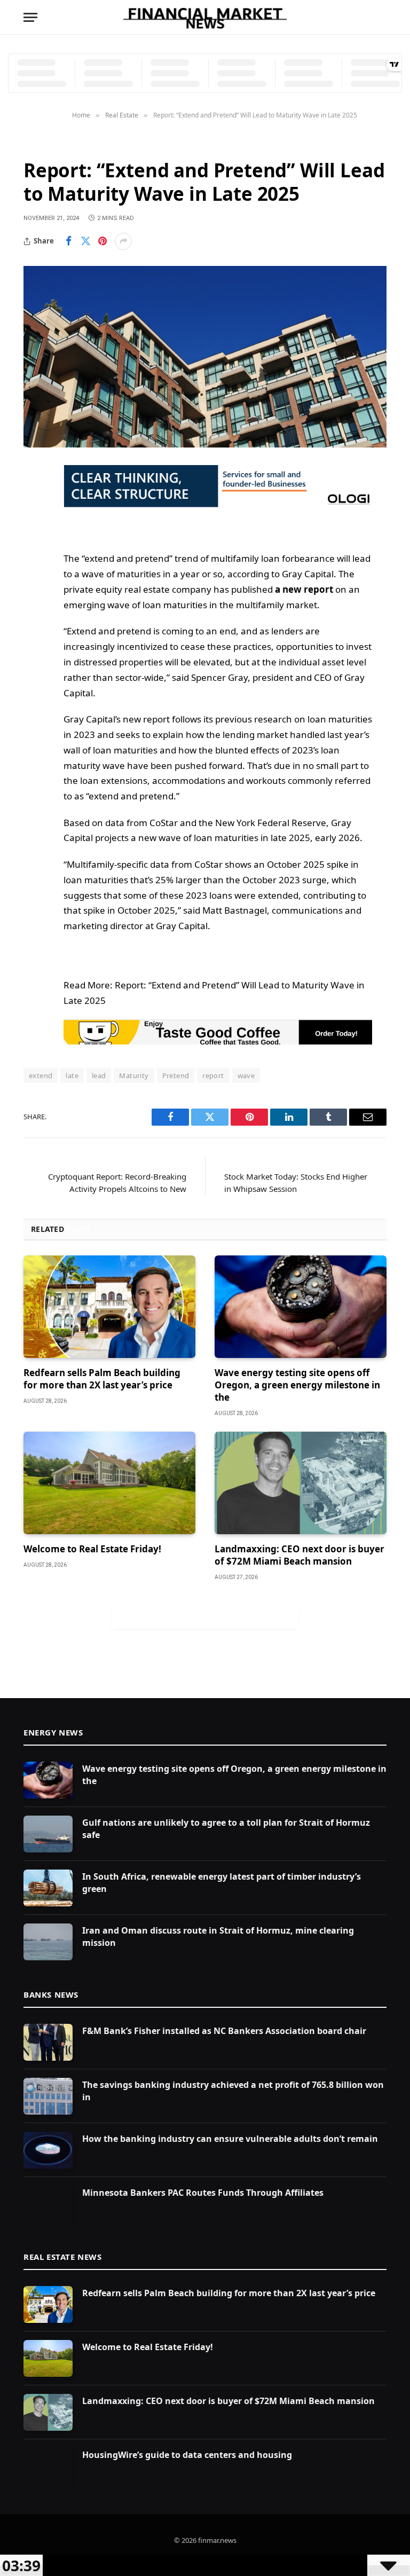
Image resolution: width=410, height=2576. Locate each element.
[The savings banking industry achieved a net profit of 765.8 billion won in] (48, 2096)
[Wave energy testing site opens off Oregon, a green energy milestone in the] (301, 1307)
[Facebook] (34, 500)
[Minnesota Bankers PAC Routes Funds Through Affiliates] (48, 2204)
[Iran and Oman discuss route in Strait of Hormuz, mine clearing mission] (48, 1942)
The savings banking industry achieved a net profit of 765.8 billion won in (233, 2091)
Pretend (176, 1075)
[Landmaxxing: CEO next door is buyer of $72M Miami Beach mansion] (301, 1483)
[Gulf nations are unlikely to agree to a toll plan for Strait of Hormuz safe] (48, 1834)
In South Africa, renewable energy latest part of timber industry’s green (222, 1883)
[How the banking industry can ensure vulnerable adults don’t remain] (48, 2150)
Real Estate (46, 144)
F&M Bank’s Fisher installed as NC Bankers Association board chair (224, 2031)
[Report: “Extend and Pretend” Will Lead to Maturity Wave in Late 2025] (205, 357)
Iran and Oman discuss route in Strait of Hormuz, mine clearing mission (218, 1937)
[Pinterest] (34, 582)
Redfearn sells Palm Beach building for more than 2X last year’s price (102, 1379)
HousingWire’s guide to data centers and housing (187, 2455)
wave (246, 1075)
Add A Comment (205, 1617)
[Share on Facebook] (68, 241)
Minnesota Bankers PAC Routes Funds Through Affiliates (203, 2193)
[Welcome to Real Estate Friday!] (109, 1483)
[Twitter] (34, 527)
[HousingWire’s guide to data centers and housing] (48, 2466)
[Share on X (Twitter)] (85, 241)
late (72, 1075)
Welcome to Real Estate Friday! (92, 1549)
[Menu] (30, 17)
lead (99, 1075)
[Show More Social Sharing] (123, 241)
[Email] (34, 609)
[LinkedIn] (34, 554)
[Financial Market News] (205, 17)
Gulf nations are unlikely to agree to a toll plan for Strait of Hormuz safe (226, 1829)
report (213, 1075)
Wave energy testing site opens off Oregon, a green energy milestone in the (297, 1385)
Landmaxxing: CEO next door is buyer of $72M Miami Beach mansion (299, 1555)
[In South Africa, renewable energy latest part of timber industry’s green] (48, 1888)
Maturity (134, 1075)
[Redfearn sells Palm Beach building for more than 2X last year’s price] (109, 1307)
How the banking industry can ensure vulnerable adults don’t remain (230, 2139)
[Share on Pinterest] (102, 241)
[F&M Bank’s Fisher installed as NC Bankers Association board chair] (48, 2042)
